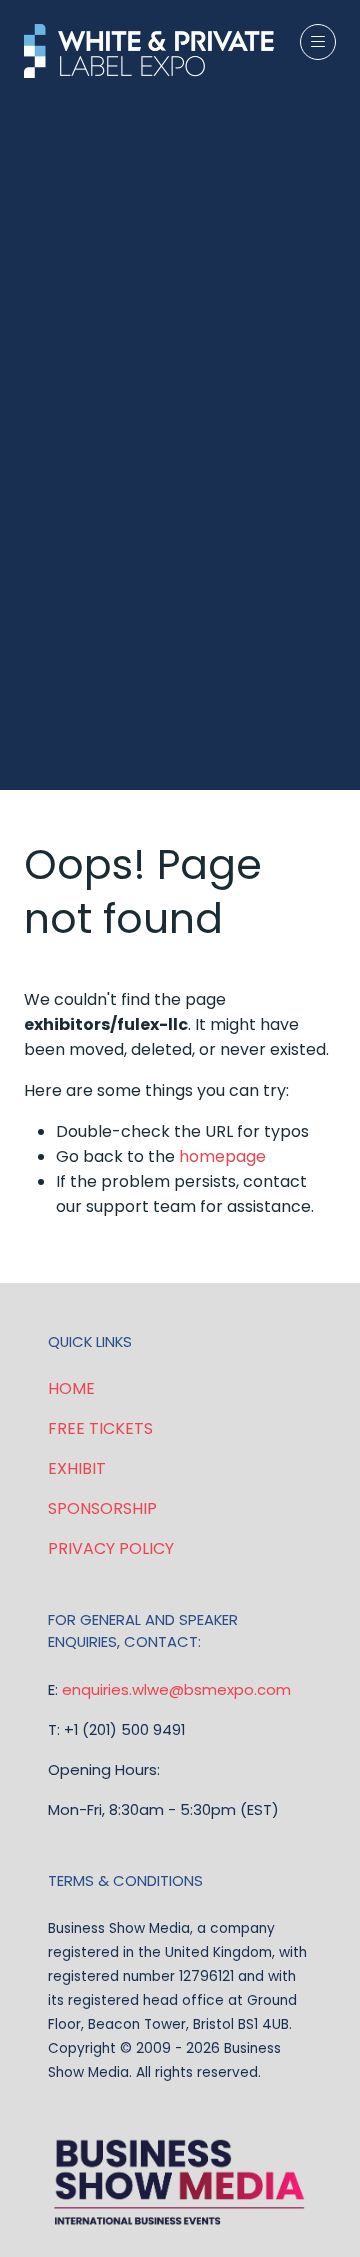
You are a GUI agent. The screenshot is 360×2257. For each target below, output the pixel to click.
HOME (71, 1388)
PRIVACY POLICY (111, 1548)
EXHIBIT (77, 1468)
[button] (318, 42)
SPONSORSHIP (102, 1508)
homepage (222, 1156)
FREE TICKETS (100, 1428)
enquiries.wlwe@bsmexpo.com (176, 1689)
